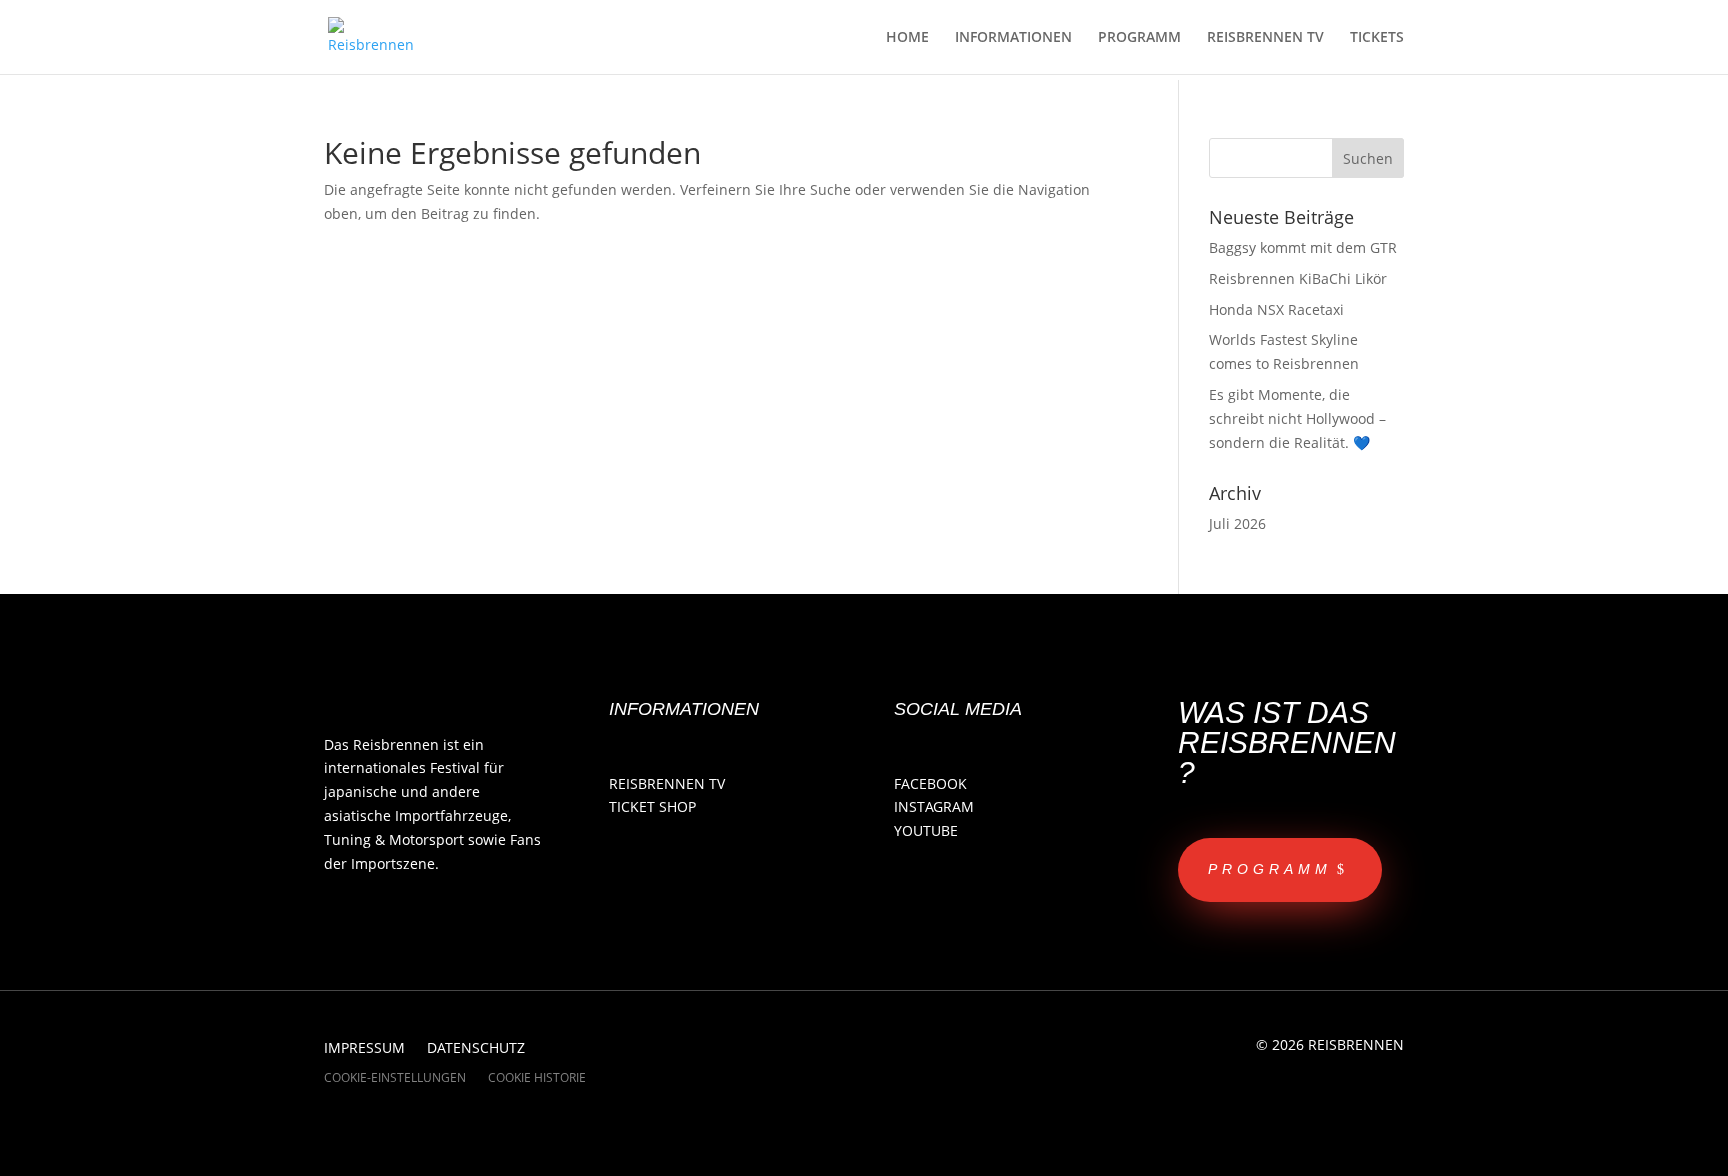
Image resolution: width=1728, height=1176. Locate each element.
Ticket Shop (652, 806)
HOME (907, 38)
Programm (1270, 869)
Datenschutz (476, 1049)
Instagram (934, 806)
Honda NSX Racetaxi (1276, 309)
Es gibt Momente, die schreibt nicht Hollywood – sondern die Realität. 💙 (1297, 418)
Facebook (930, 783)
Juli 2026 (1237, 523)
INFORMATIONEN (1013, 38)
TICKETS (1377, 38)
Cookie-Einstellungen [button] (395, 1078)
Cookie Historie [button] (537, 1078)
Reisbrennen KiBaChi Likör (1298, 278)
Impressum (364, 1049)
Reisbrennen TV (667, 783)
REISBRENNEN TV (1265, 38)
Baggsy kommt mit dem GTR (1303, 247)
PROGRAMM (1139, 38)
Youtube (926, 830)
